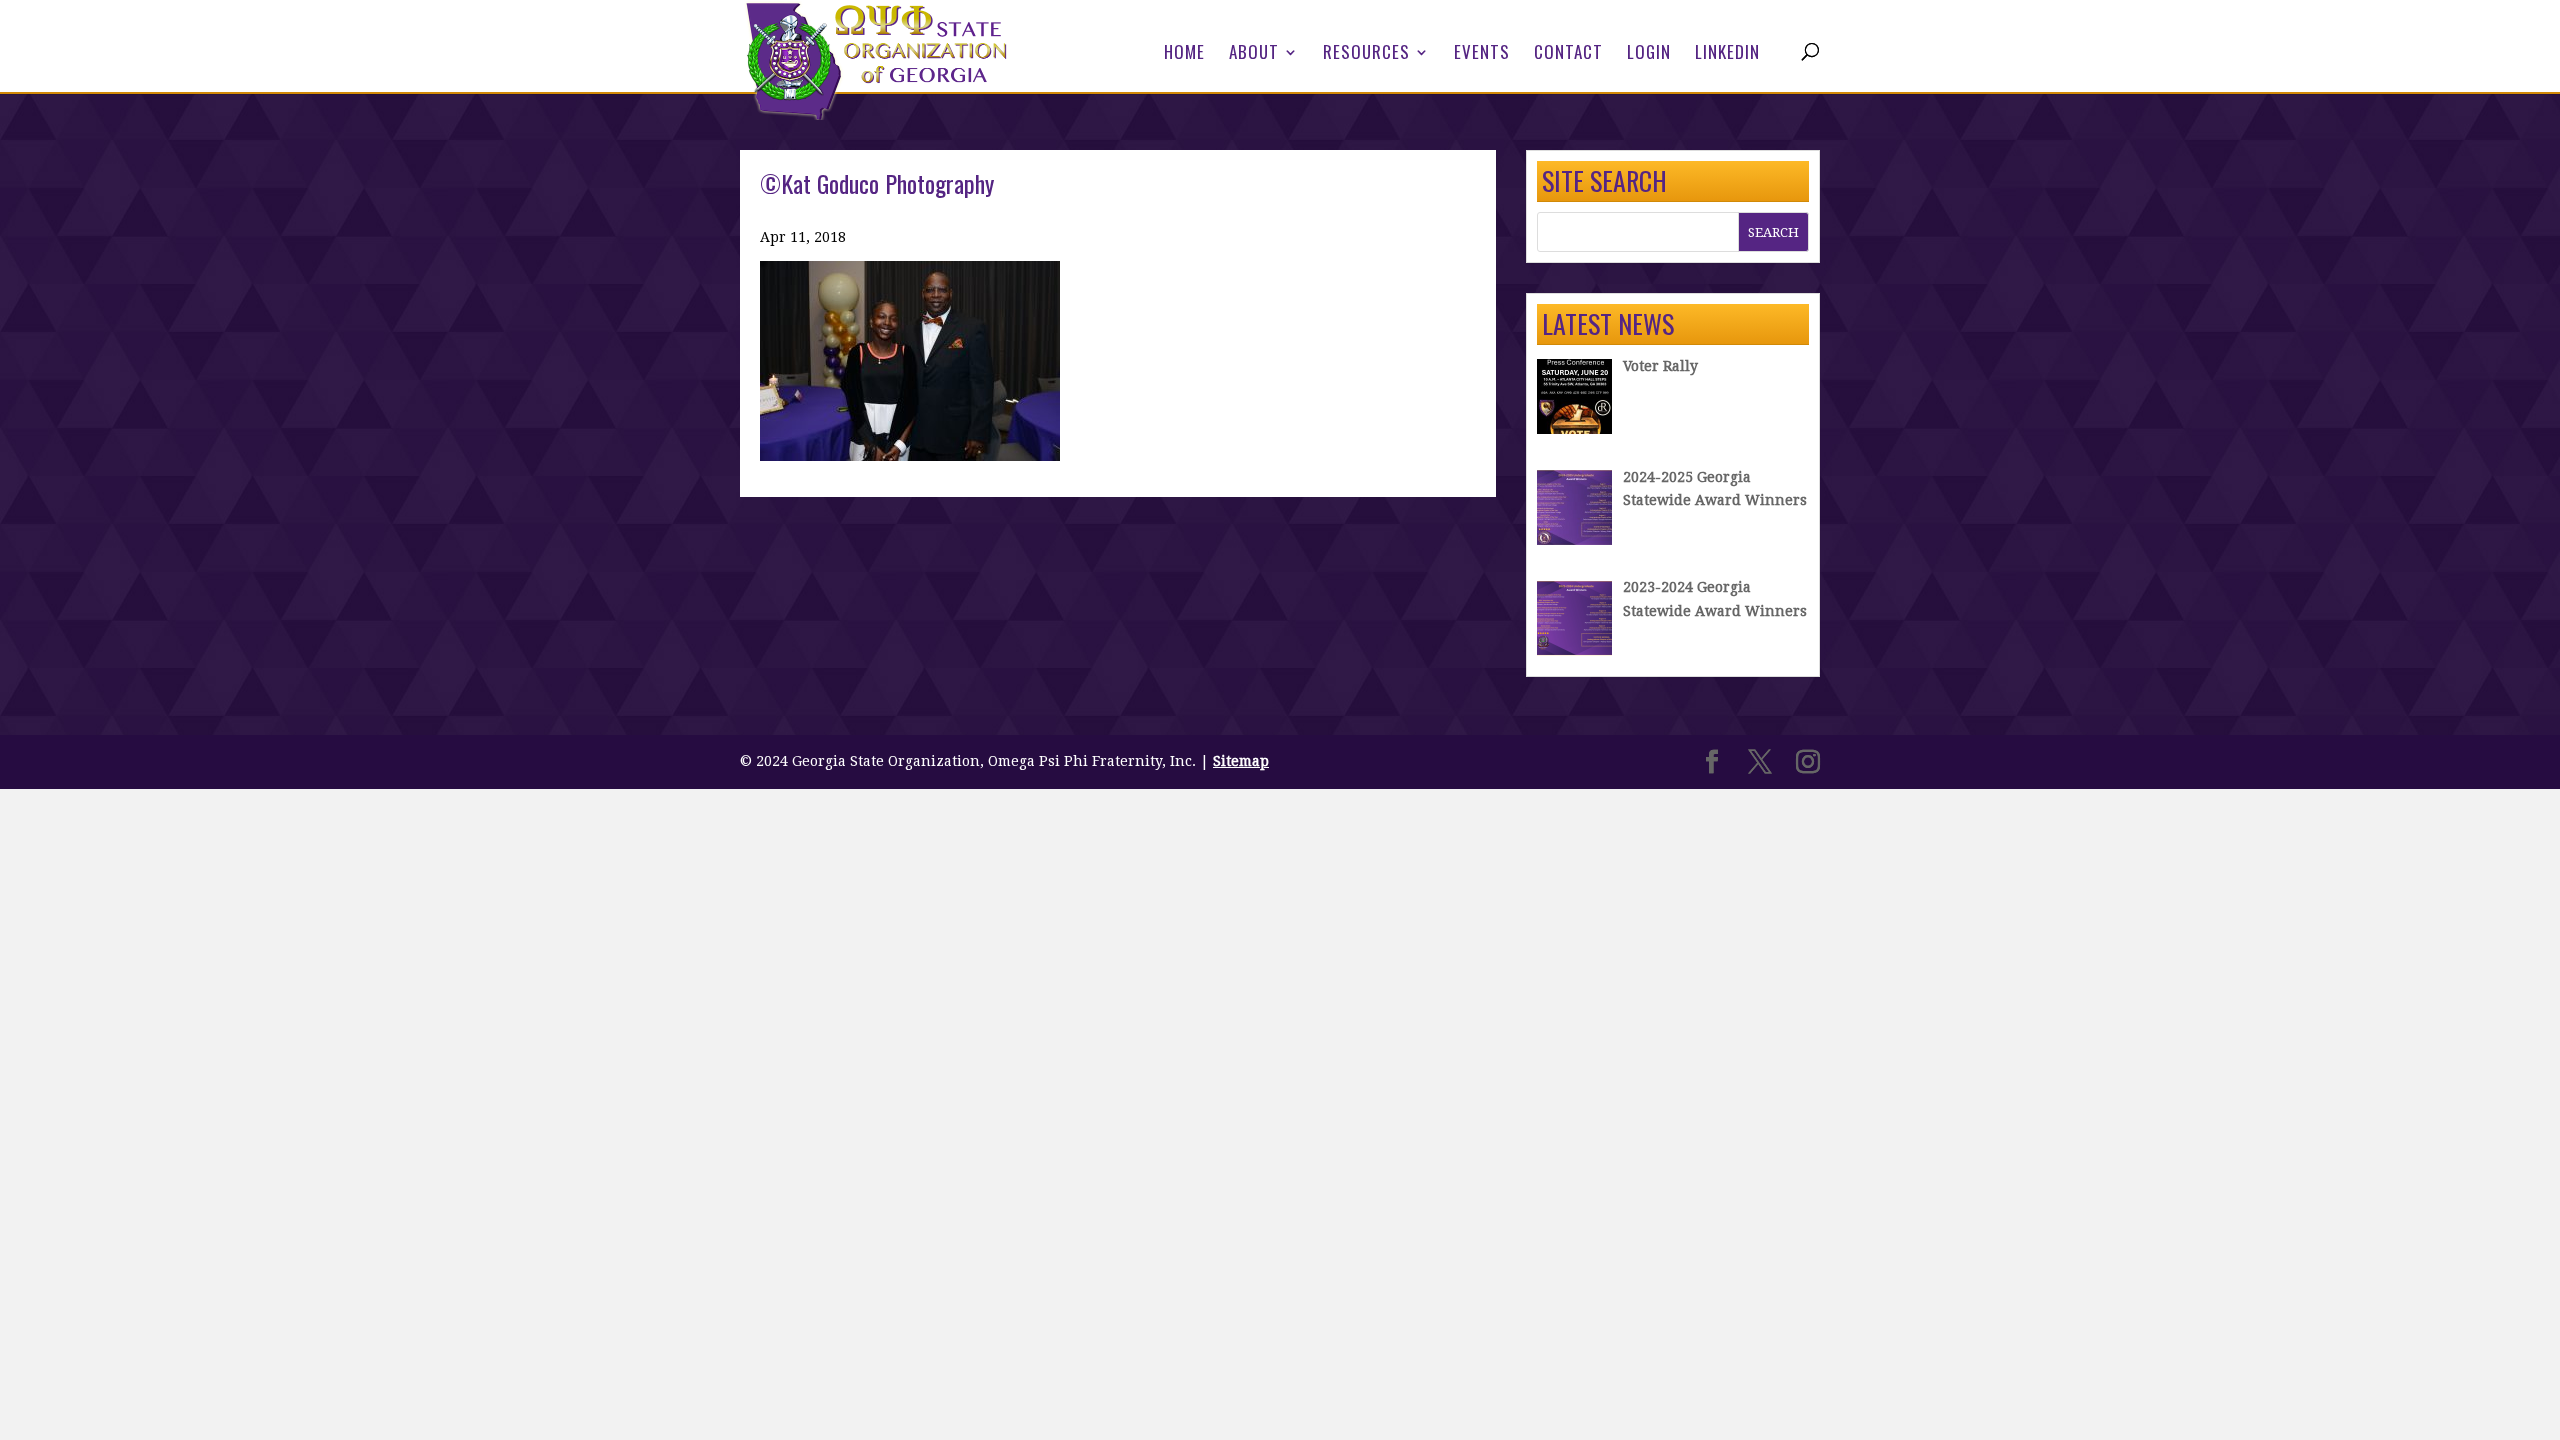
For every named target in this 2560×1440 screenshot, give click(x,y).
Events (1482, 54)
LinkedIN (1727, 54)
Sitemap (1241, 761)
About (1254, 54)
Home (1184, 54)
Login (1649, 54)
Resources (1366, 54)
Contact (1568, 54)
